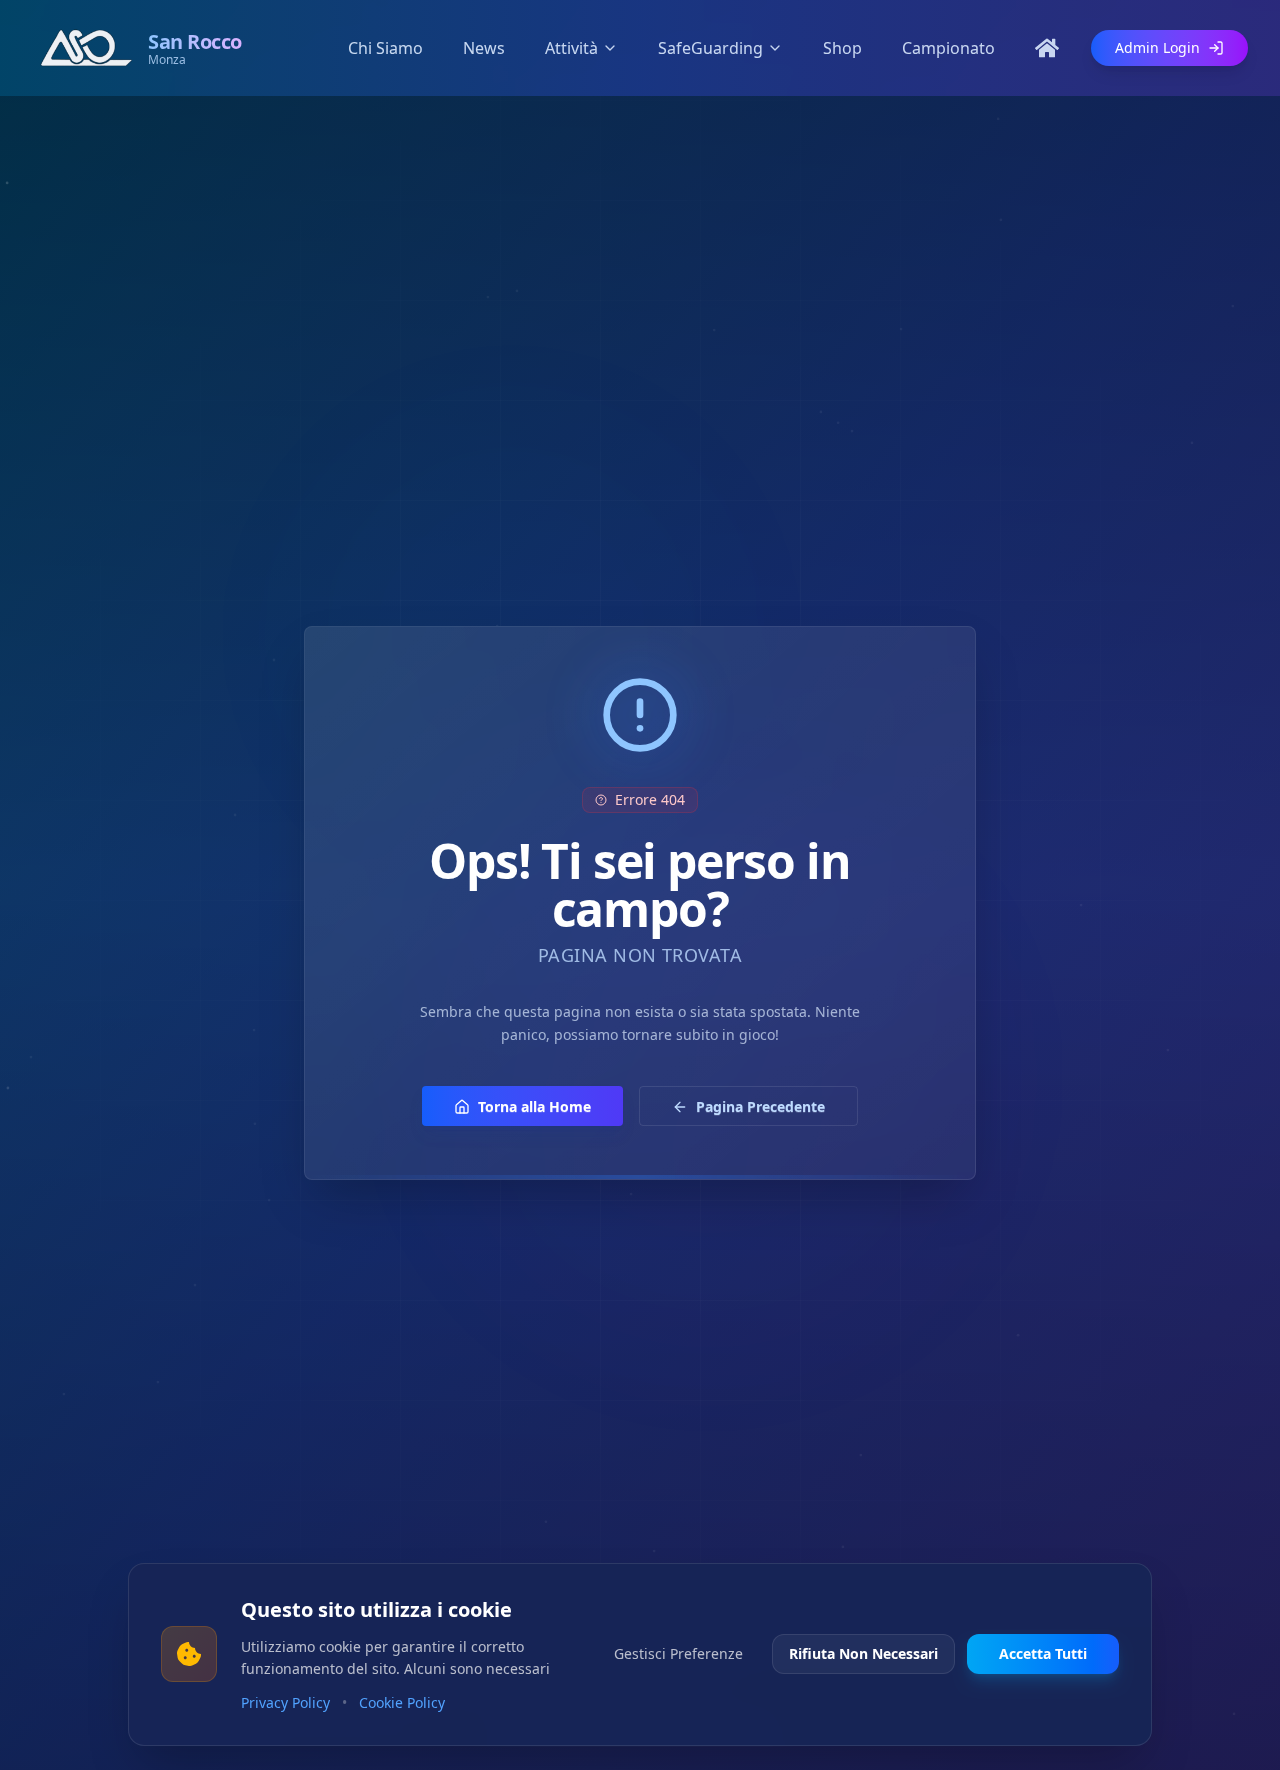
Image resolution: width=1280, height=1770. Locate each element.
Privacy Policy (285, 1702)
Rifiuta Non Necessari (863, 1653)
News (484, 48)
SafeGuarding (710, 48)
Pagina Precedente (760, 1106)
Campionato (948, 48)
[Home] (1047, 48)
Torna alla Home (534, 1106)
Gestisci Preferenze (678, 1653)
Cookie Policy (402, 1702)
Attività (571, 48)
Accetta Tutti (1043, 1653)
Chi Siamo (385, 48)
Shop (842, 48)
